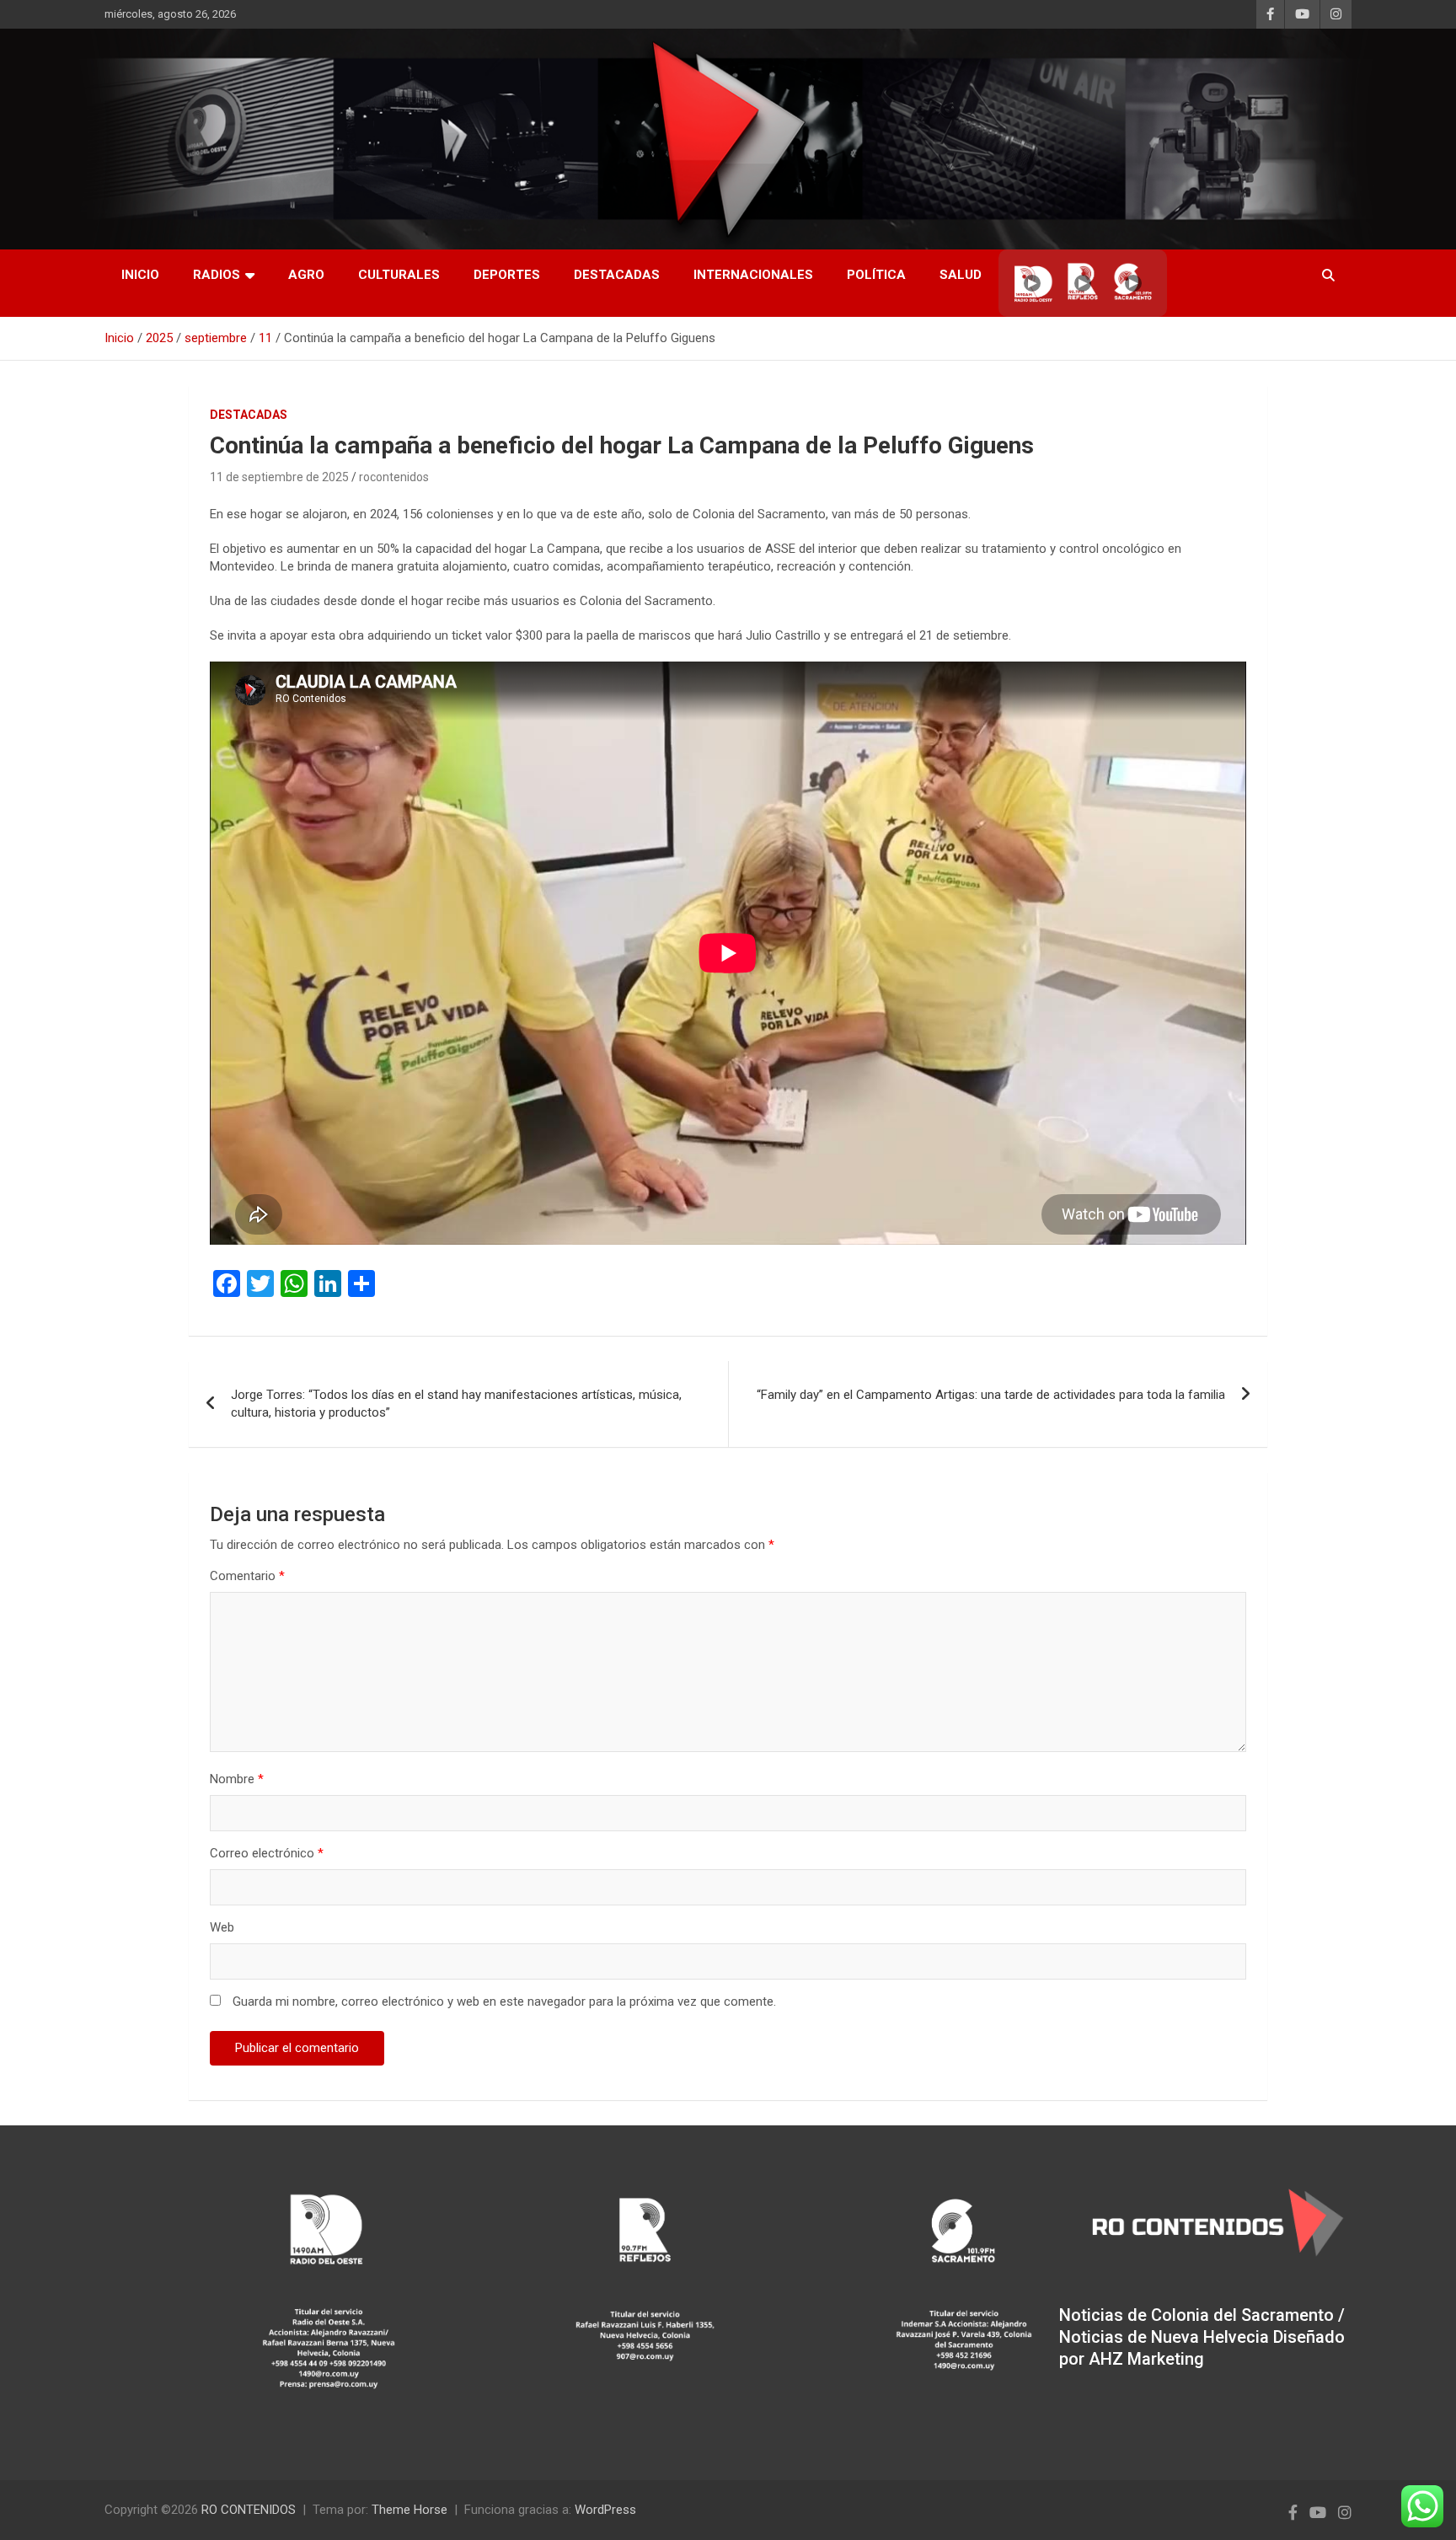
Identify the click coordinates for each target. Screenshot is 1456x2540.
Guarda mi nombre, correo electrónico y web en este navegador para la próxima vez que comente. (504, 2001)
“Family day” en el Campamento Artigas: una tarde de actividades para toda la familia (991, 1395)
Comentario (247, 1576)
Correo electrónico (267, 1853)
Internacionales (753, 275)
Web (222, 1927)
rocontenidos (394, 477)
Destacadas (617, 275)
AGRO (306, 275)
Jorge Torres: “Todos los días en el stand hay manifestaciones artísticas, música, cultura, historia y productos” (456, 1404)
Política (876, 275)
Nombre (237, 1779)
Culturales (399, 275)
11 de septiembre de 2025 (279, 477)
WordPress (605, 2510)
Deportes (507, 275)
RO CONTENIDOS (249, 2510)
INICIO (140, 275)
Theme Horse (409, 2510)
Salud (961, 275)
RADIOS (217, 275)
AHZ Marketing (1146, 2359)
